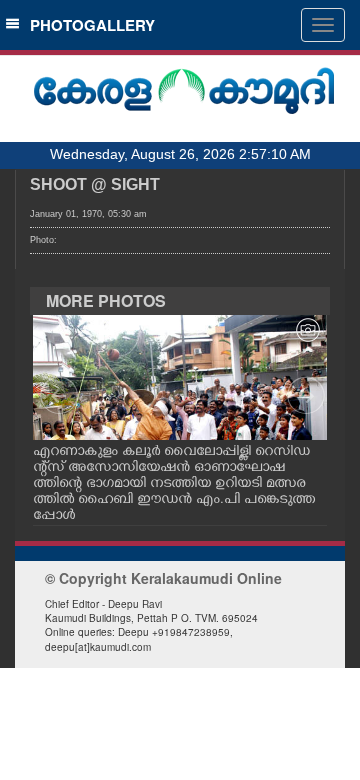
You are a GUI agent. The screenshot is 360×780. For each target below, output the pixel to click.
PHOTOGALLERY (88, 25)
